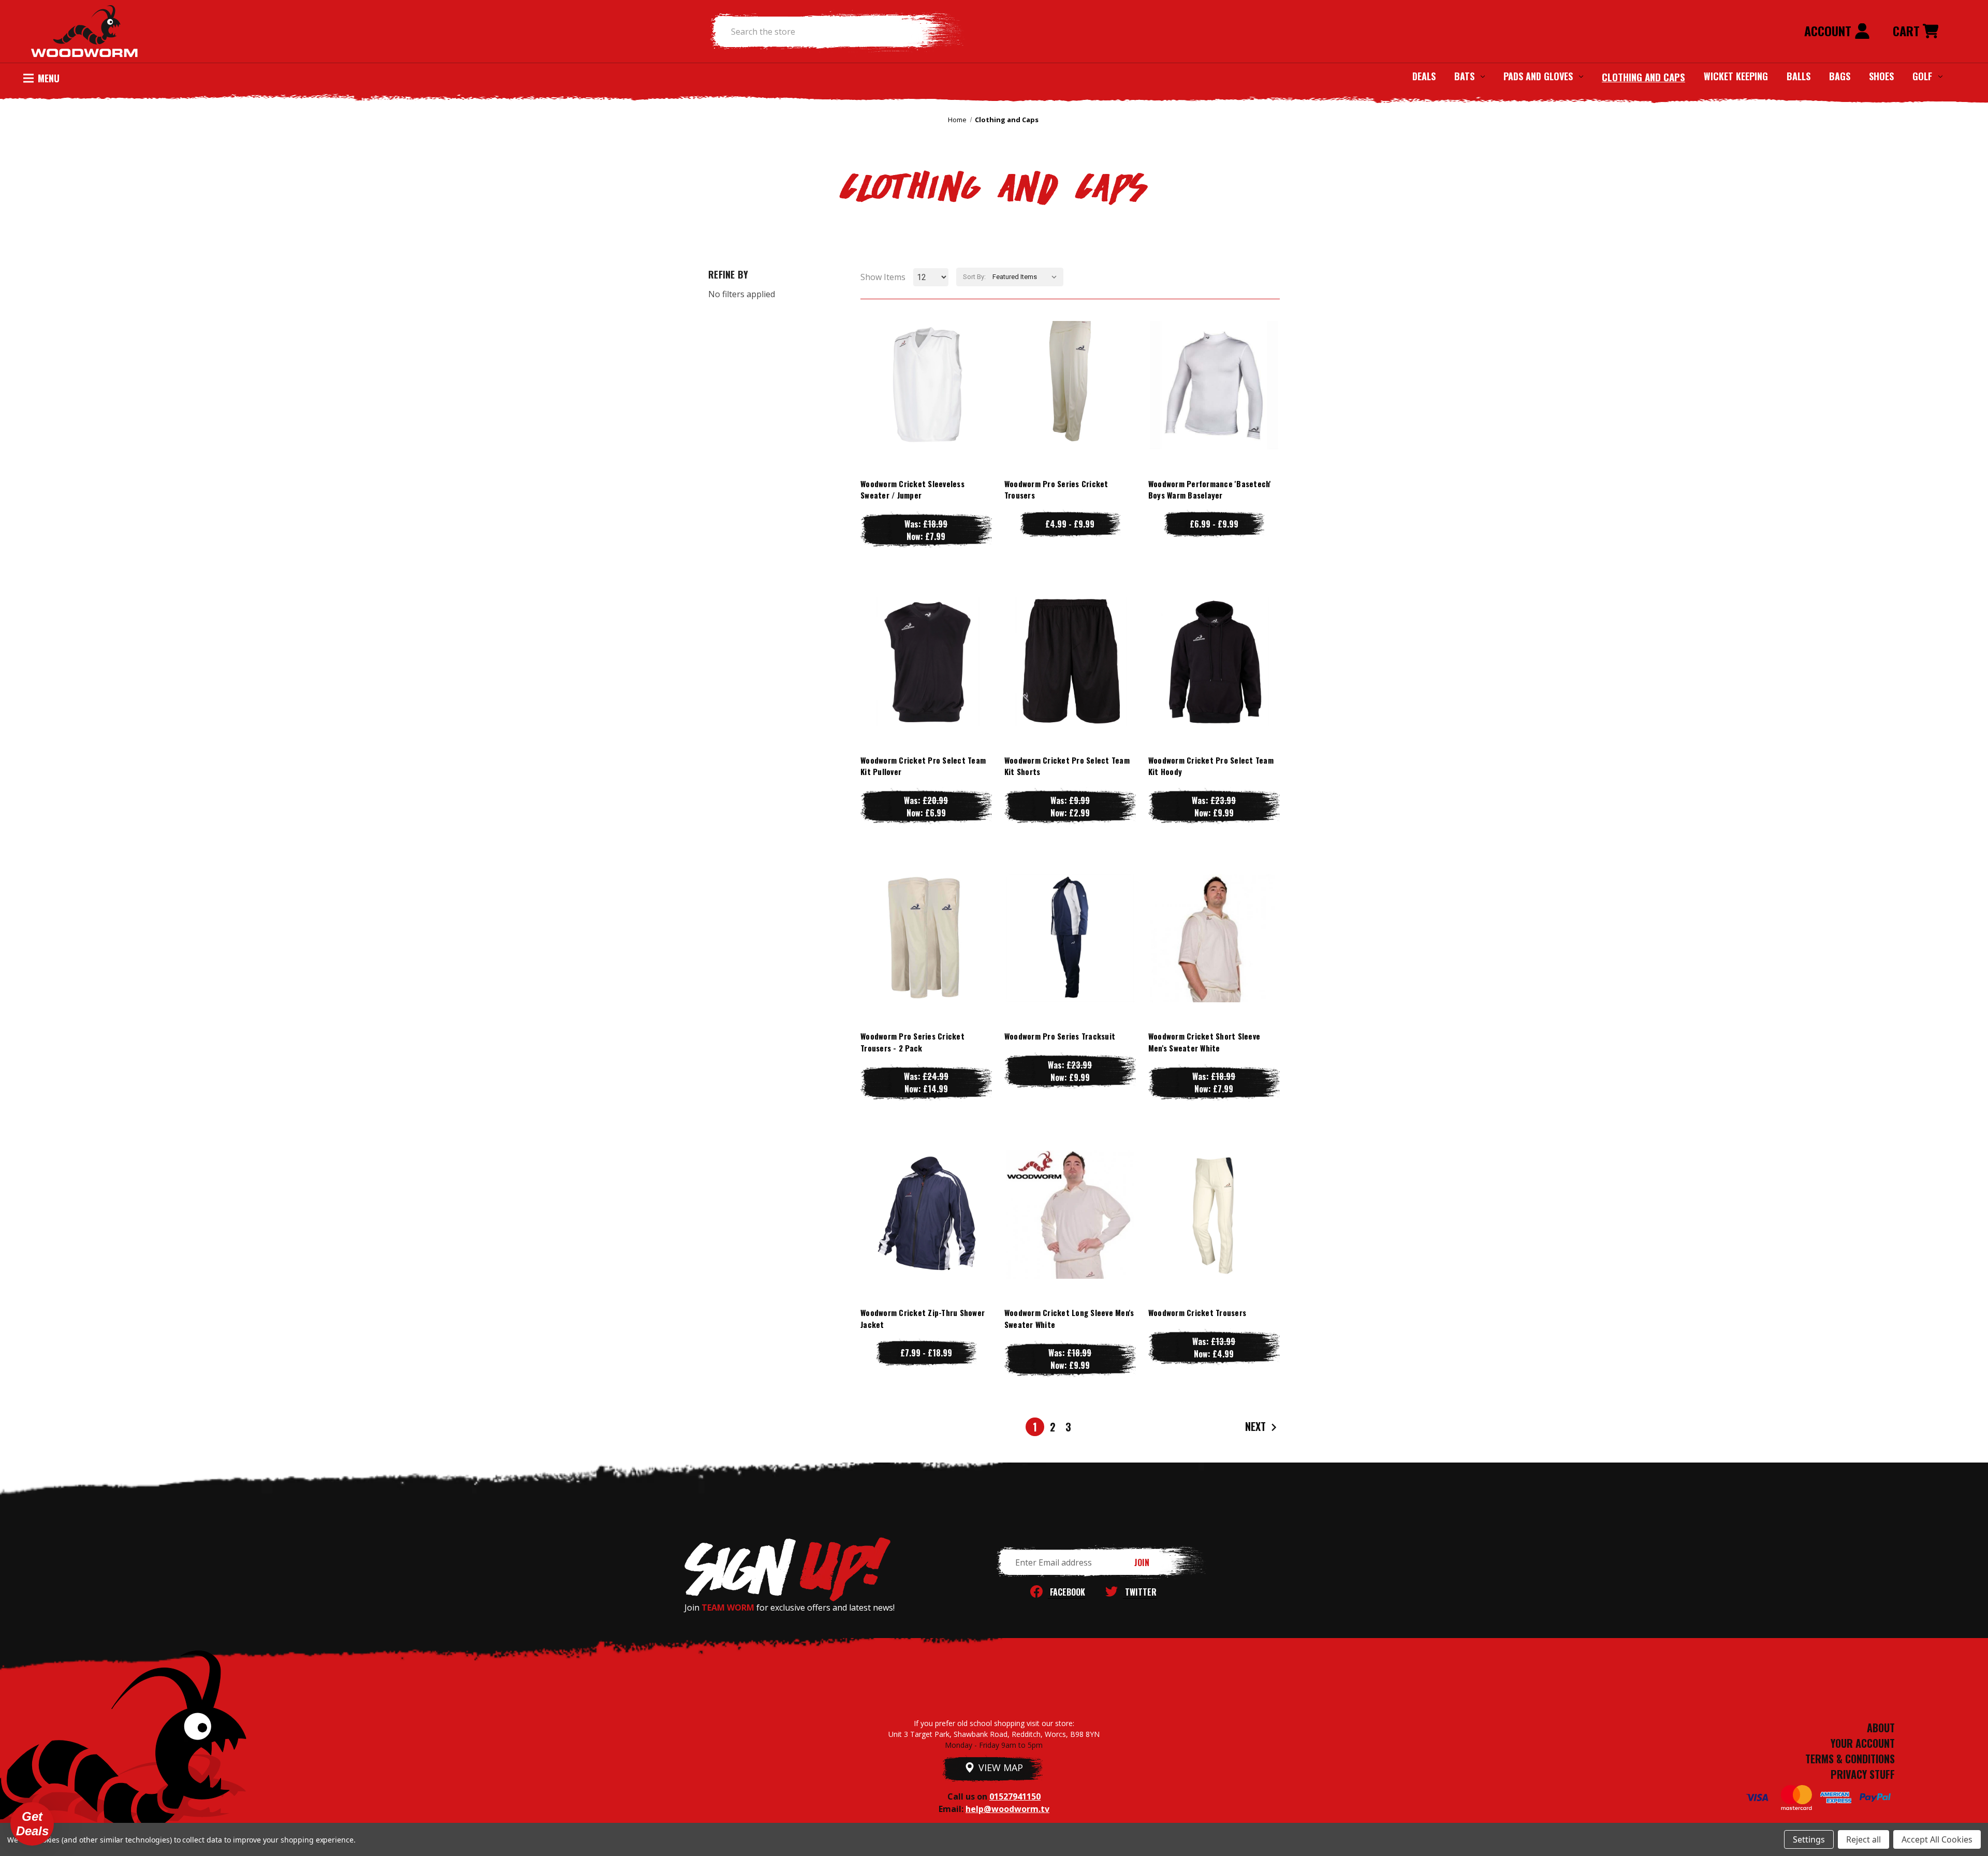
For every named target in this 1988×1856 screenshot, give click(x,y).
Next (1257, 1426)
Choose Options (926, 406)
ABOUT (1881, 1728)
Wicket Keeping (1736, 76)
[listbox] (1027, 277)
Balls (1799, 76)
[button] (32, 1824)
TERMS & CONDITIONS (1850, 1759)
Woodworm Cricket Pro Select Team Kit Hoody (1211, 766)
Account (1829, 31)
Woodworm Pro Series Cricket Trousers (1056, 489)
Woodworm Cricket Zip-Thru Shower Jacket (923, 1318)
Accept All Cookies (1937, 1839)
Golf (1922, 76)
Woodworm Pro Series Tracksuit (1060, 1036)
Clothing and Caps (1643, 77)
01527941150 (1015, 1796)
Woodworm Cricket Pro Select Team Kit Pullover (923, 766)
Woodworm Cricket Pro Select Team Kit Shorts (1067, 766)
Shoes (1881, 76)
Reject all (1863, 1839)
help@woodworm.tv (1007, 1809)
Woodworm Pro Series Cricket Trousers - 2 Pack (912, 1042)
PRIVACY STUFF (1863, 1774)
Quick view (926, 364)
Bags (1840, 76)
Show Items (883, 277)
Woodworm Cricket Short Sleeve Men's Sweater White (1204, 1042)
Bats (1464, 76)
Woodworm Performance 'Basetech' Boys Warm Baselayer (1210, 489)
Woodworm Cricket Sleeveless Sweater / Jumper (912, 489)
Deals (1424, 76)
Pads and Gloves (1538, 76)
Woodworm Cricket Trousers (1197, 1312)
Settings (1809, 1839)
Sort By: (974, 277)
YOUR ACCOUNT (1863, 1743)
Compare (922, 385)
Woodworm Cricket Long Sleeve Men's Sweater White (1069, 1318)
